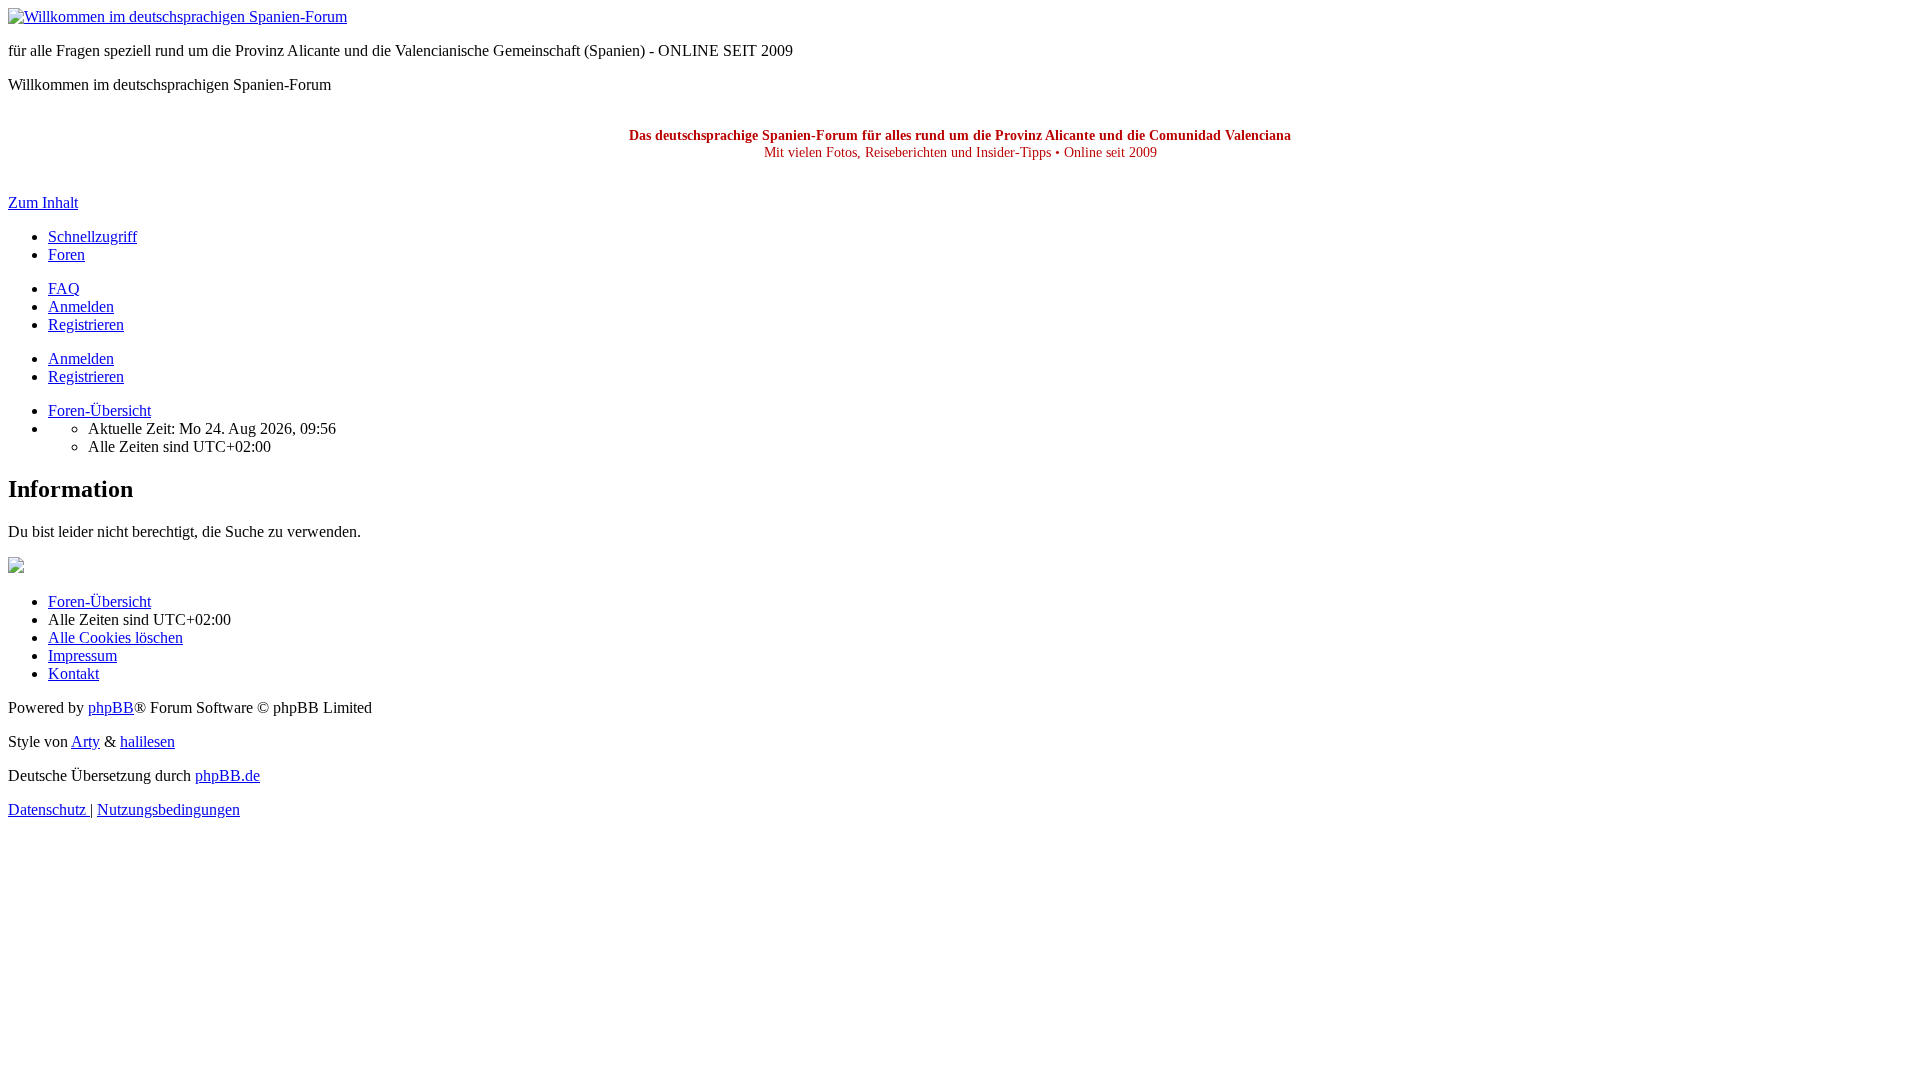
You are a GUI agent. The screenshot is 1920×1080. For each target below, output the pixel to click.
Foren (66, 254)
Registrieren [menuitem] (86, 324)
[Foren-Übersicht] (177, 16)
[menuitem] (64, 288)
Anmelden (81, 358)
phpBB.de (227, 775)
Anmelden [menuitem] (81, 306)
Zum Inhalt (43, 202)
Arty (85, 741)
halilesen (147, 741)
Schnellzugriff (92, 236)
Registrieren (86, 376)
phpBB (111, 707)
